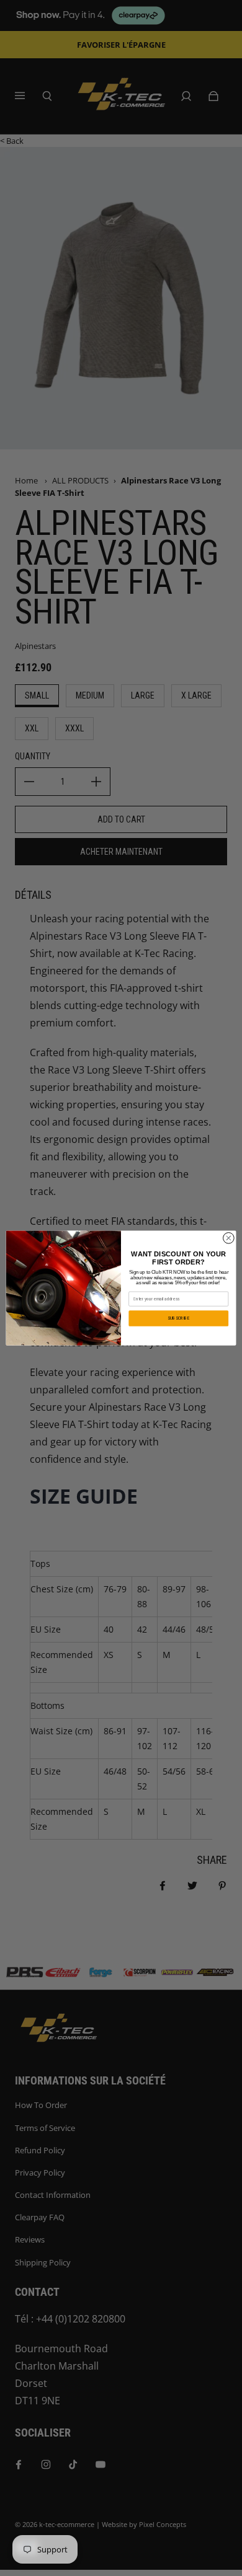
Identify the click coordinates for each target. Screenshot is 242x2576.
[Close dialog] (229, 1238)
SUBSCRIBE (179, 1318)
